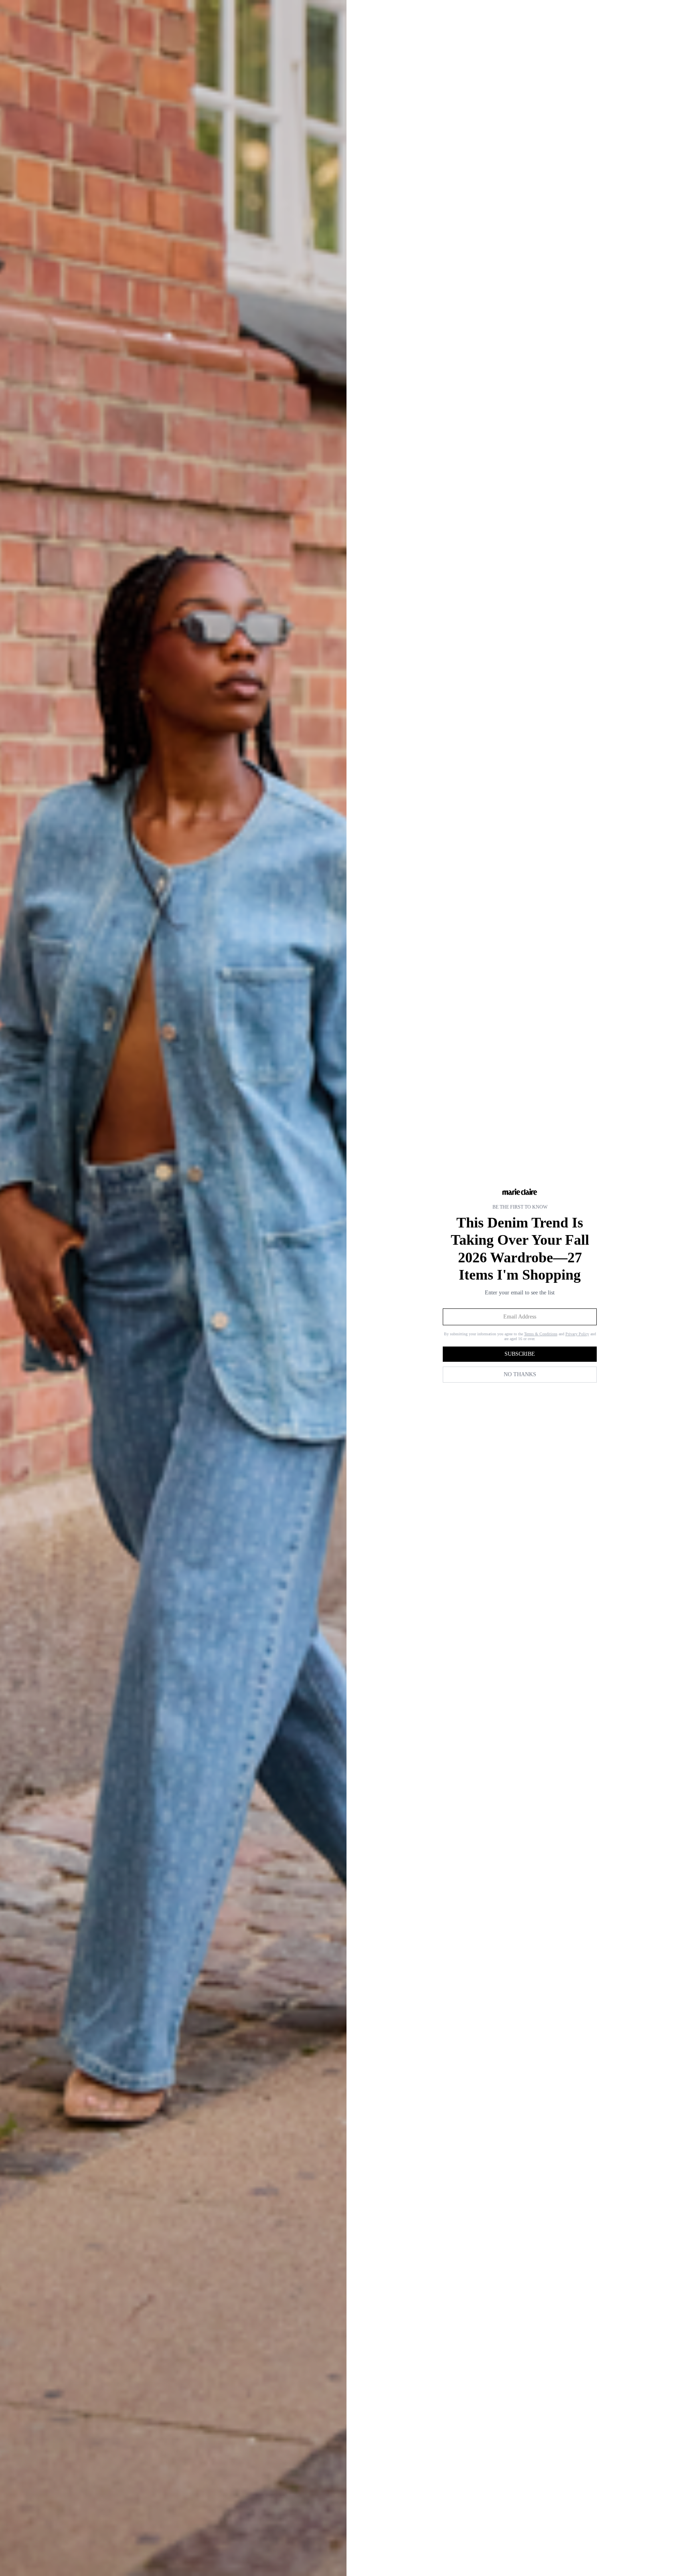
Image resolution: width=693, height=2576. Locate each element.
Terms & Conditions (541, 1334)
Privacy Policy (577, 1334)
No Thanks (520, 1374)
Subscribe (520, 1354)
